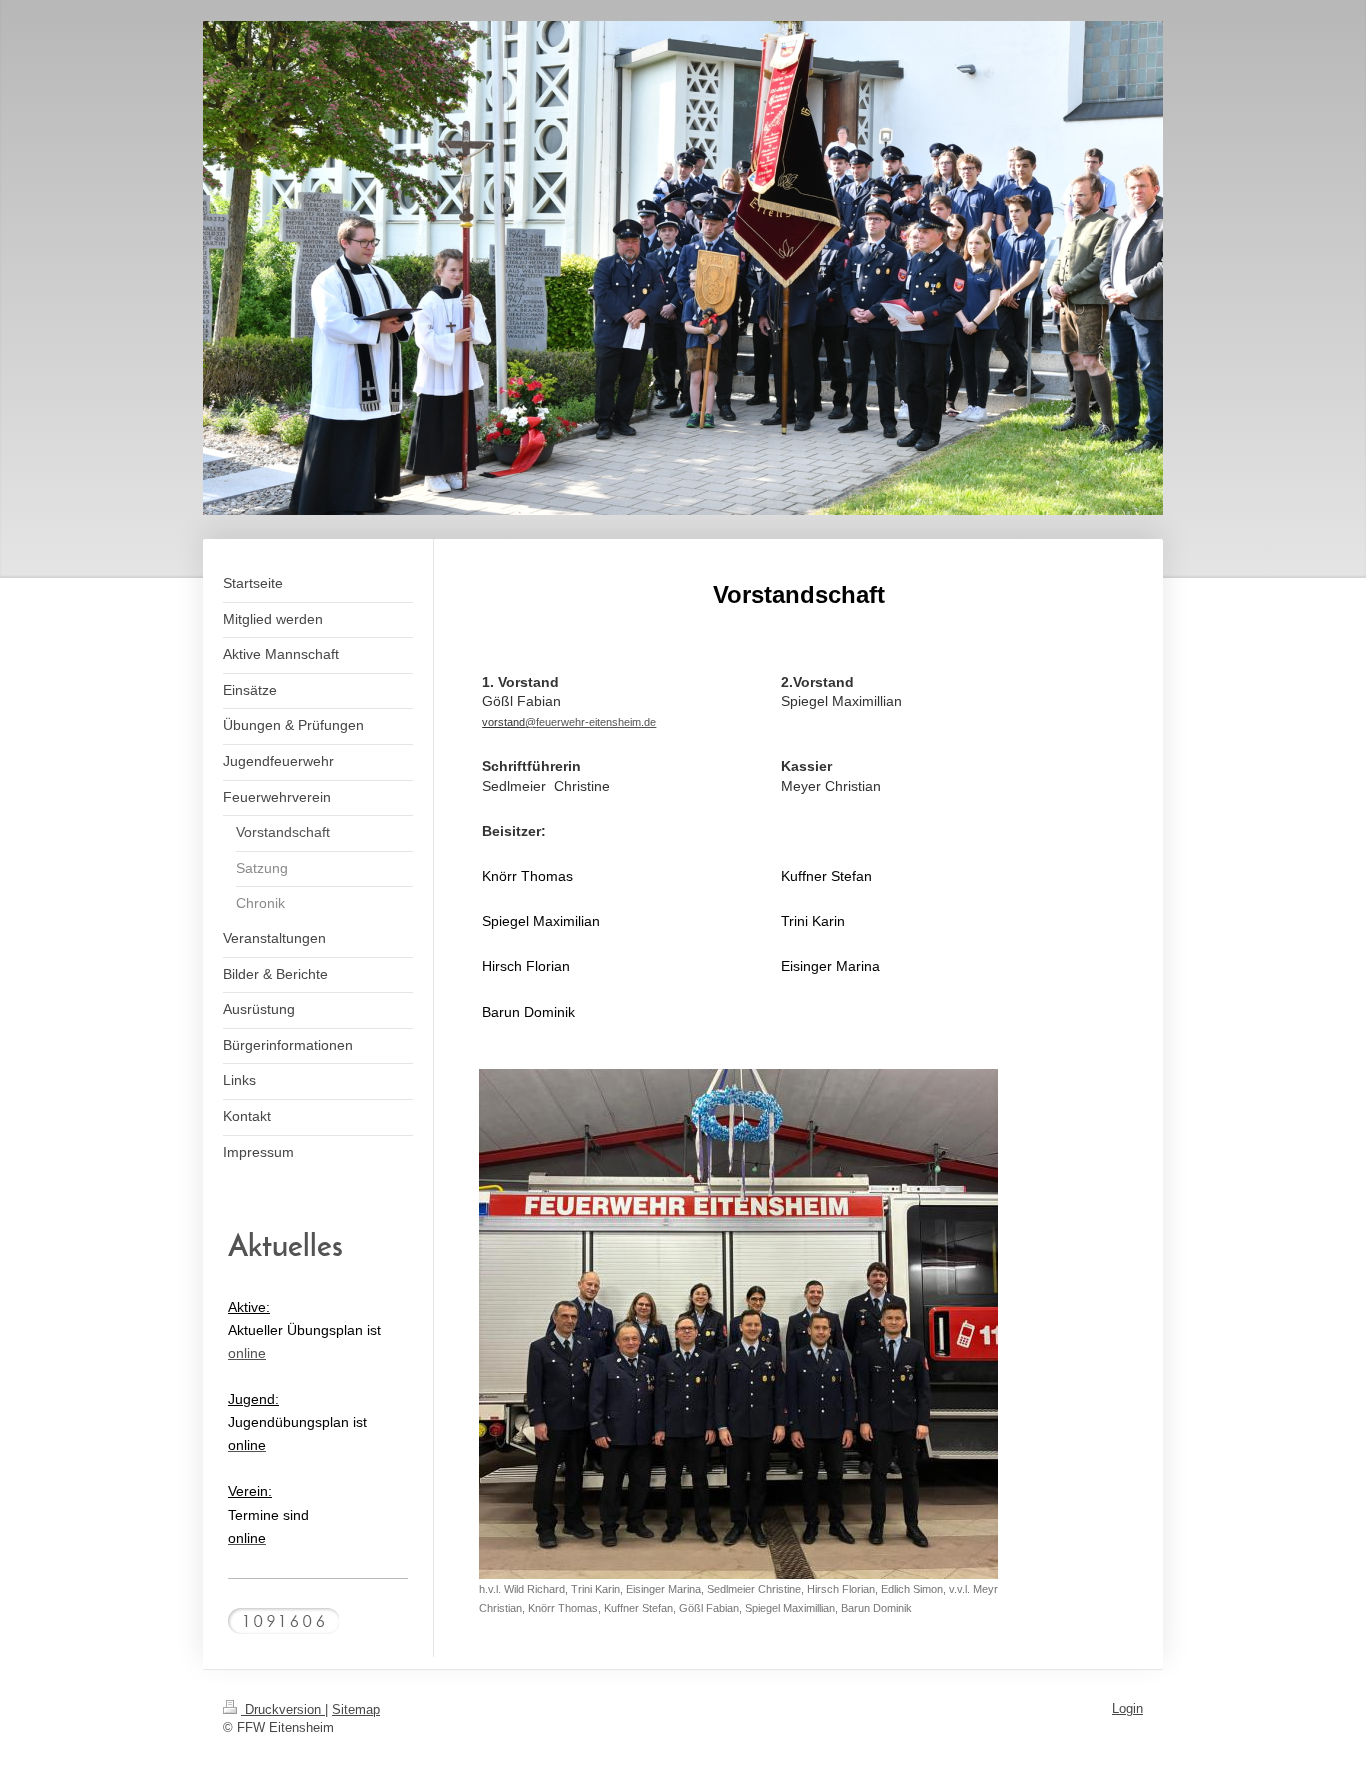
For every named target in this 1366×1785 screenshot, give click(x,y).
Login (1127, 1708)
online (247, 1353)
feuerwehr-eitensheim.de (596, 722)
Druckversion (283, 1709)
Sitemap (356, 1709)
